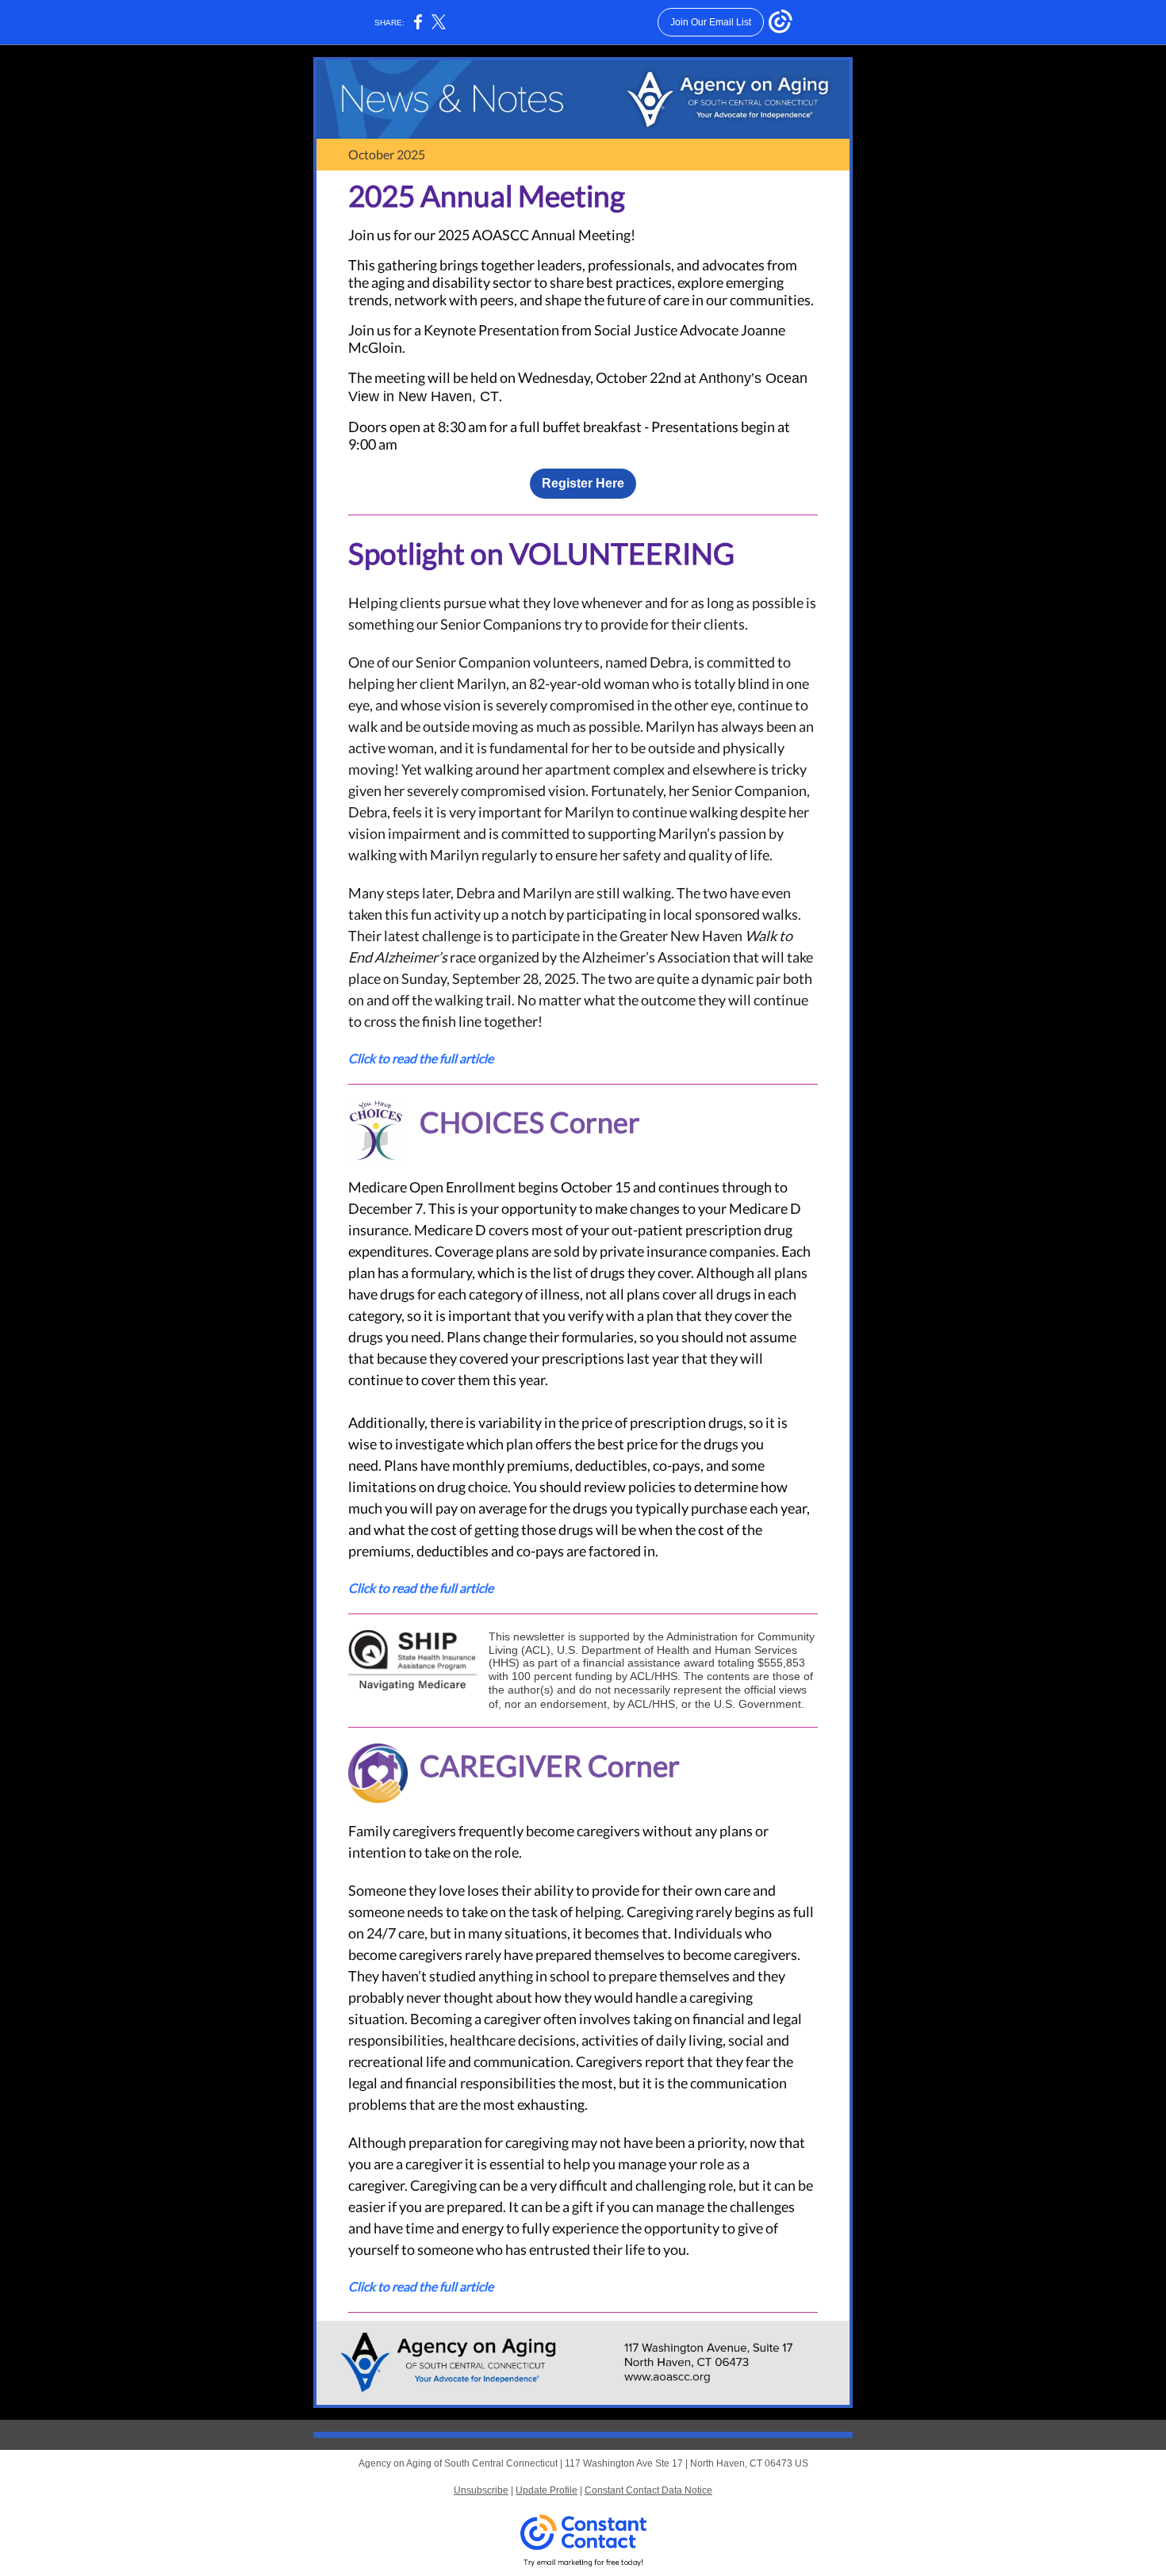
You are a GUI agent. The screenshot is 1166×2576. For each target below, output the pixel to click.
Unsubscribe (481, 2490)
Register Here (583, 483)
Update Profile (547, 2490)
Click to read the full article (421, 1058)
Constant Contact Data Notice (648, 2490)
